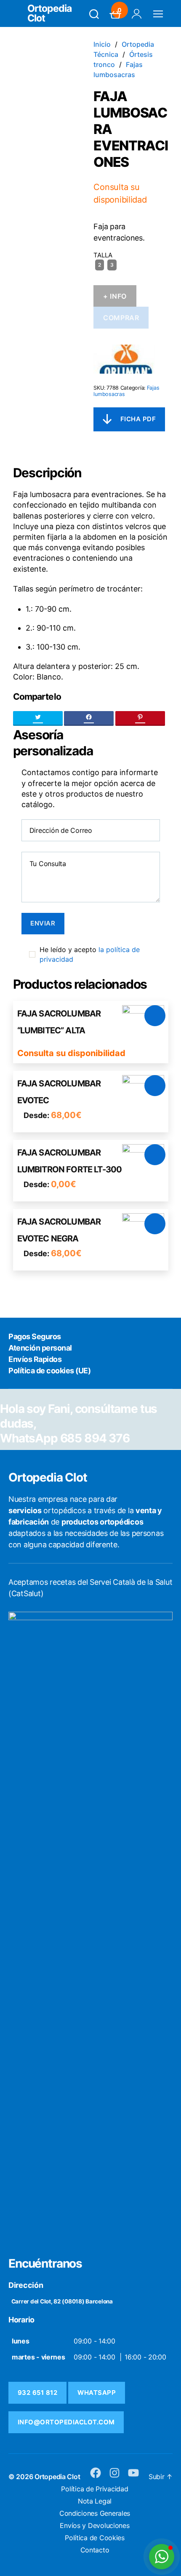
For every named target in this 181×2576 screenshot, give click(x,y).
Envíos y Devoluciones (94, 2525)
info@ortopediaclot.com (66, 2422)
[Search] (94, 14)
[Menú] (158, 14)
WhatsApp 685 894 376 (65, 1438)
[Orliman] (124, 359)
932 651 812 (38, 2393)
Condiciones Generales (95, 2513)
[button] (162, 2557)
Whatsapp (97, 2393)
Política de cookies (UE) (49, 1371)
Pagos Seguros (35, 1336)
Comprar (121, 318)
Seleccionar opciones (155, 1086)
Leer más (155, 1016)
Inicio (102, 44)
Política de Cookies (95, 2538)
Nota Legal (95, 2501)
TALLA (103, 255)
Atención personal (40, 1348)
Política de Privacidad (94, 2489)
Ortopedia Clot (49, 13)
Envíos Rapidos (35, 1359)
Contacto (95, 2550)
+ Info (115, 296)
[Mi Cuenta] (137, 14)
